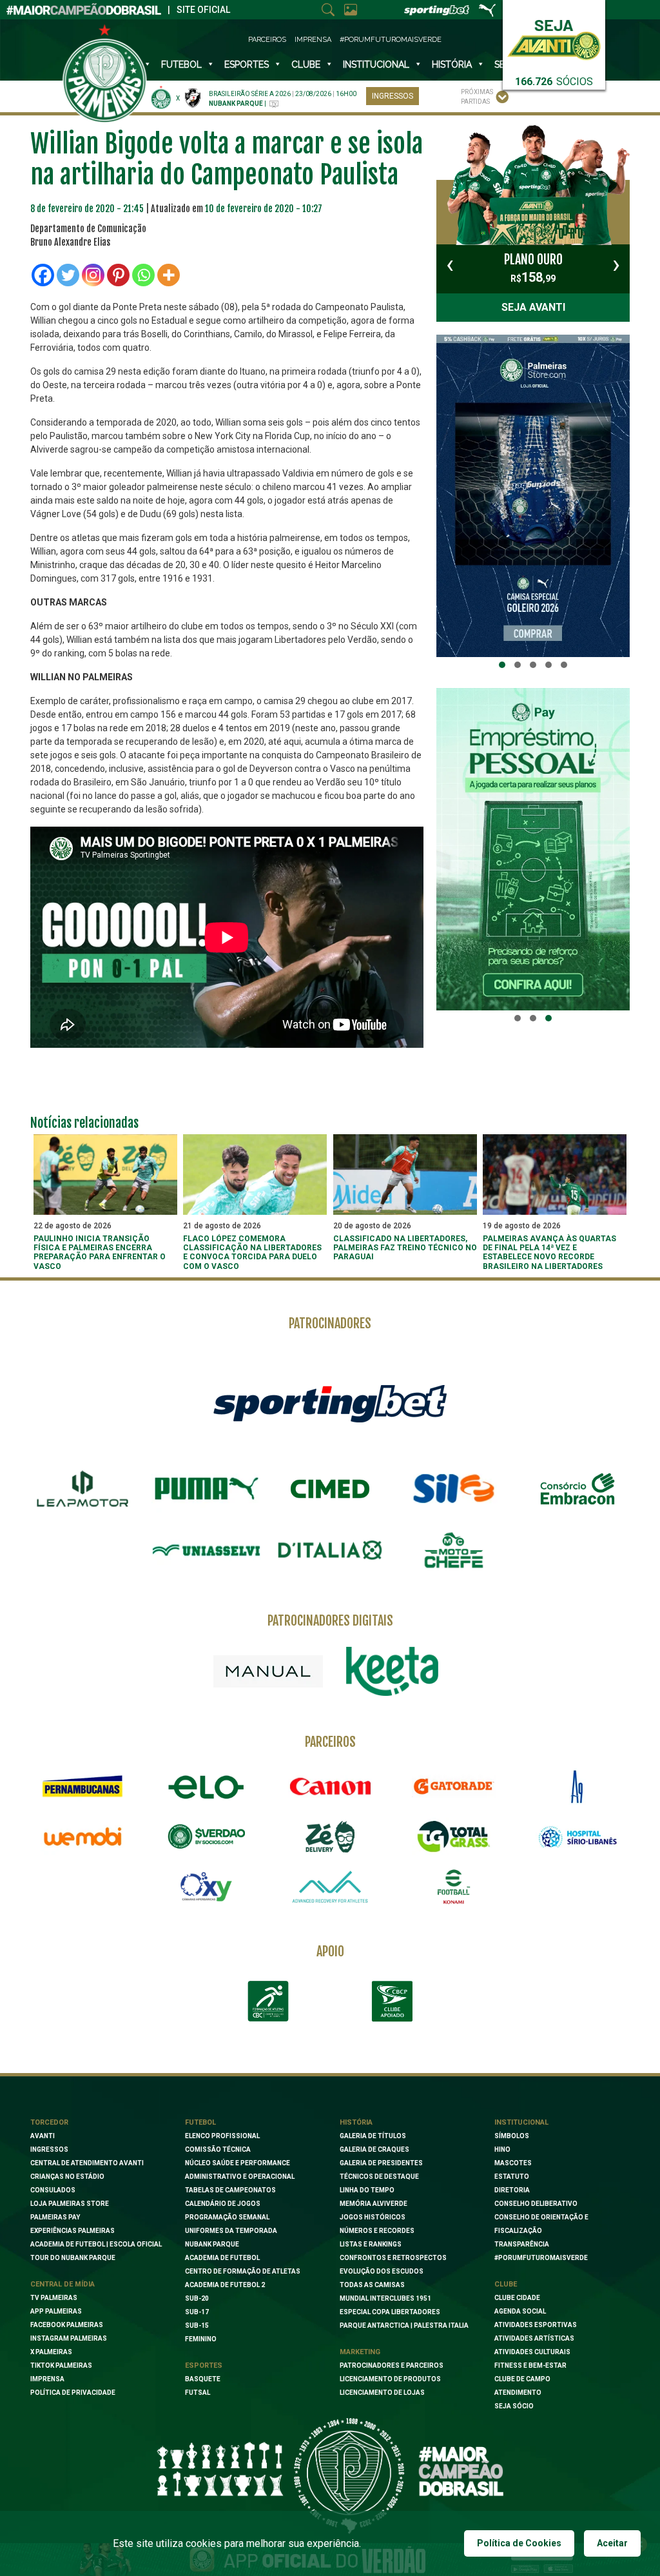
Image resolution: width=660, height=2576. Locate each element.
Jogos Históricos (373, 2217)
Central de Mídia (63, 2284)
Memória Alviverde (374, 2204)
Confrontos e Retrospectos (393, 2258)
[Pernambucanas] (82, 1787)
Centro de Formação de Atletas (243, 2271)
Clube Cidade (517, 2298)
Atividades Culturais (532, 2352)
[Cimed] (330, 1489)
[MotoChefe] (454, 1550)
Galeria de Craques (374, 2149)
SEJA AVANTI (533, 307)
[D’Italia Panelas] (330, 1550)
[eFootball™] (454, 1887)
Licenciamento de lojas (382, 2393)
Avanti (43, 2136)
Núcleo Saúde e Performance (238, 2163)
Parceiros (267, 40)
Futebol (181, 64)
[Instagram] (93, 275)
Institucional (521, 2122)
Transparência (522, 2244)
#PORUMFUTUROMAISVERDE (541, 2258)
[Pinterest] (118, 275)
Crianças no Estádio (67, 2177)
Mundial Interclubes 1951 (385, 2298)
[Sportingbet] (330, 1403)
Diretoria (512, 2190)
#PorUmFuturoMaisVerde (391, 40)
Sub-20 (197, 2298)
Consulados (53, 2190)
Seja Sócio (514, 2406)
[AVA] (330, 1887)
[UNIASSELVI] (206, 1550)
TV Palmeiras (54, 2298)
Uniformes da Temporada (231, 2231)
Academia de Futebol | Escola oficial (96, 2244)
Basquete (203, 2379)
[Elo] (206, 1787)
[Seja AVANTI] (554, 37)
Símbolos (512, 2136)
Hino (502, 2149)
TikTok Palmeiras (61, 2365)
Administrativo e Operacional (240, 2177)
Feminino (201, 2339)
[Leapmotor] (82, 1489)
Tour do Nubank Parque (73, 2258)
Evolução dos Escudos (382, 2271)
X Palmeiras (51, 2352)
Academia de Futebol (222, 2258)
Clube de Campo (522, 2379)
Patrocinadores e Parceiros (392, 2365)
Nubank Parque (212, 2244)
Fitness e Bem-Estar (530, 2365)
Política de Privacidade (73, 2393)
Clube (306, 64)
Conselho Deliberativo (536, 2204)
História (452, 64)
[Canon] (330, 1787)
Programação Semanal (227, 2217)
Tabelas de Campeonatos (230, 2190)
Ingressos (393, 96)
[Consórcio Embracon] (577, 1489)
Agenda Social (520, 2311)
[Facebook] (43, 275)
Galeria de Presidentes (381, 2163)
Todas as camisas (372, 2285)
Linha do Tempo (367, 2190)
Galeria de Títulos (373, 2136)
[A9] (577, 1787)
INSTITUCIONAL (376, 64)
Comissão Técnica (218, 2149)
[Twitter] (68, 275)
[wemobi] (82, 1836)
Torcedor (49, 2122)
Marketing (360, 2352)
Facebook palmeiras (67, 2325)
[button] (502, 665)
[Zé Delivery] (330, 1837)
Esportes (247, 64)
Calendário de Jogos (223, 2204)
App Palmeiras (56, 2311)
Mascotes (513, 2163)
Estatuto (512, 2177)
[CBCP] (392, 2001)
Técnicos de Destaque (379, 2177)
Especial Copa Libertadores (390, 2312)
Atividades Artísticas (534, 2338)
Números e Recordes (377, 2231)
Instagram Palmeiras (69, 2338)
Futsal (198, 2393)
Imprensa (313, 40)
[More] (169, 275)
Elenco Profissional (222, 2136)
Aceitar (612, 2543)
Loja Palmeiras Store (70, 2204)
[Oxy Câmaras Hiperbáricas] (206, 1887)
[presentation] (450, 264)
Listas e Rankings (371, 2244)
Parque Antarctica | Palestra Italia (404, 2325)
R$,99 (533, 268)
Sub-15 (197, 2325)
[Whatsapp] (143, 275)
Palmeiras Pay (55, 2217)
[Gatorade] (454, 1787)
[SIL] (454, 1489)
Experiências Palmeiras (73, 2231)
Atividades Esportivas (536, 2325)
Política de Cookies (519, 2543)
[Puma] (206, 1489)
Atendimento (518, 2393)
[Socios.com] (206, 1836)
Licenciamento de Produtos (390, 2379)
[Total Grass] (454, 1836)
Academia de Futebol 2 (225, 2285)
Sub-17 (197, 2312)
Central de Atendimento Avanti (87, 2163)
